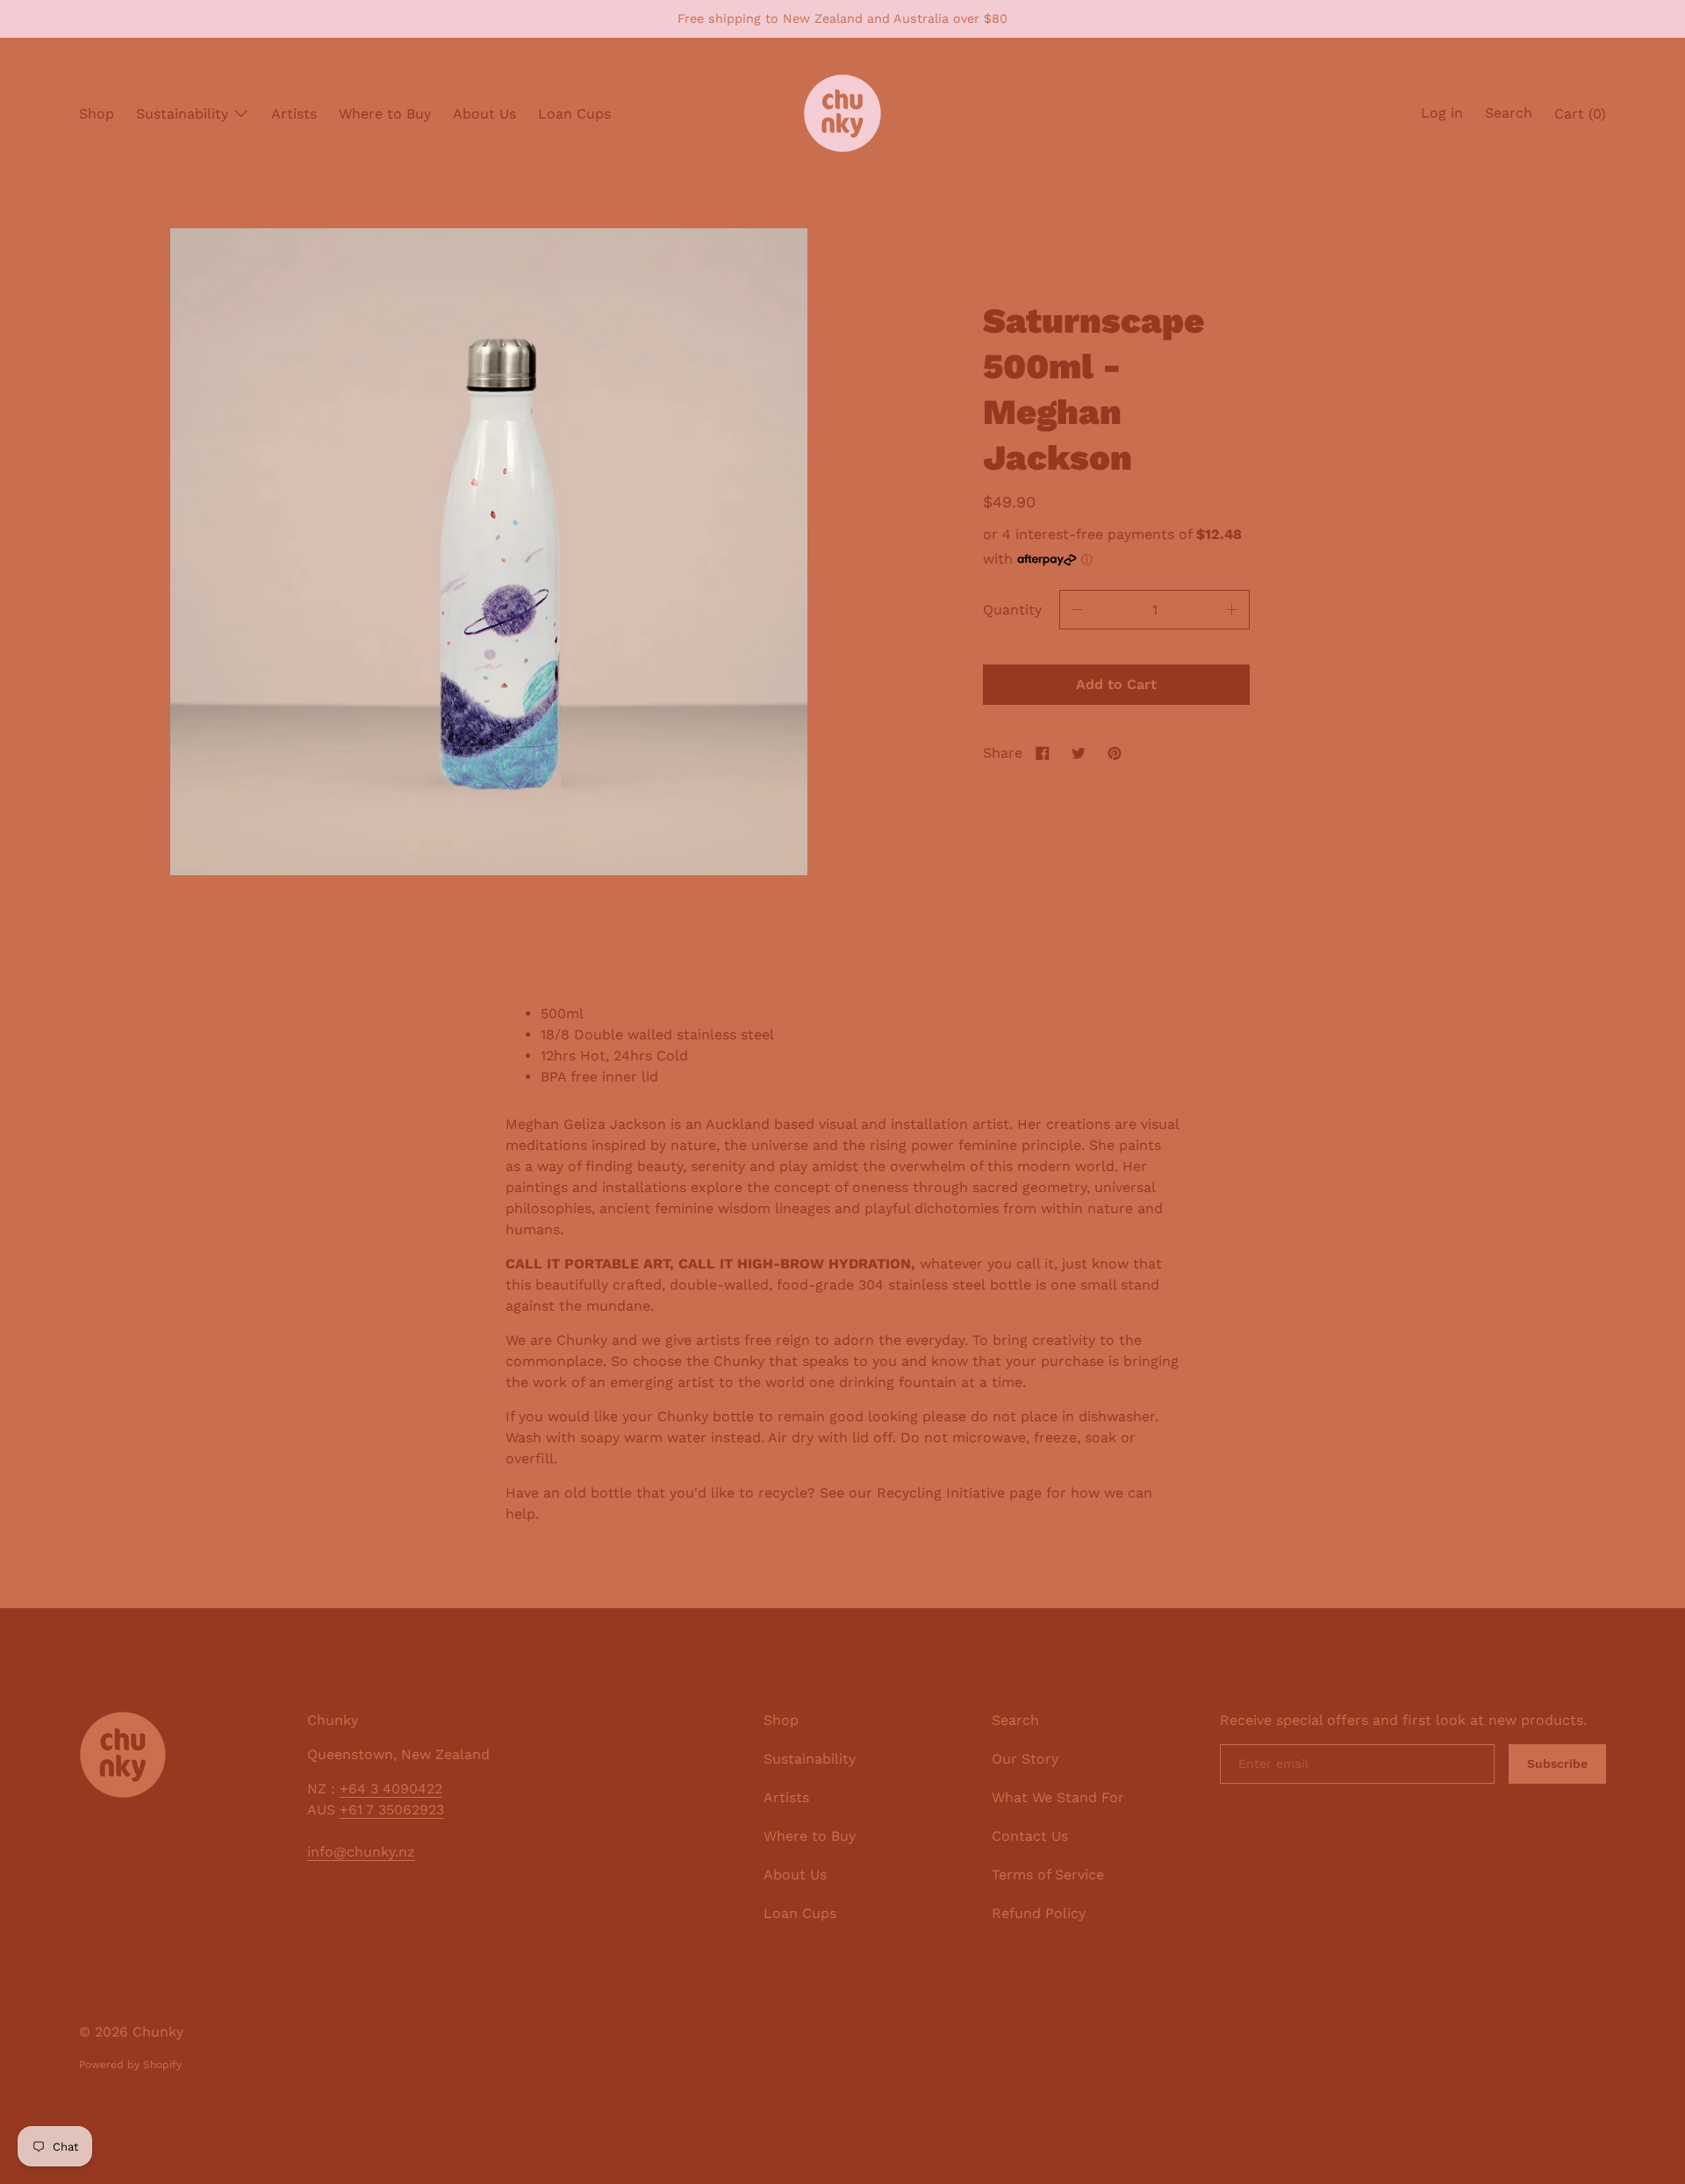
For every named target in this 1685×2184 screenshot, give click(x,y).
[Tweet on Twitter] (1079, 753)
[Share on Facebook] (1043, 753)
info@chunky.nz (361, 1852)
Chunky (158, 2032)
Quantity (1012, 610)
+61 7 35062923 (392, 1810)
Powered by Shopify (130, 2065)
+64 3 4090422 (391, 1789)
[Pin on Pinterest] (1115, 753)
